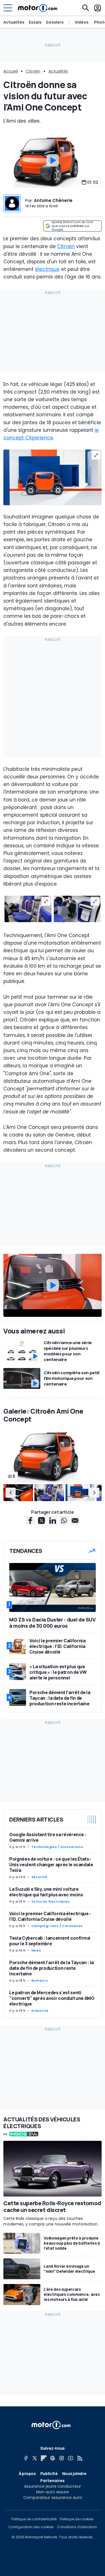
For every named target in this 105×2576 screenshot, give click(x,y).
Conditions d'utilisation (77, 2527)
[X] (35, 2458)
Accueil (11, 71)
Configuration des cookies (31, 2527)
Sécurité (39, 1877)
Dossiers (55, 22)
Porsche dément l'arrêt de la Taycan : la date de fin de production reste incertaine (52, 1968)
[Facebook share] (30, 1521)
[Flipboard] (44, 2458)
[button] (11, 1493)
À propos (27, 2473)
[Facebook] (26, 2458)
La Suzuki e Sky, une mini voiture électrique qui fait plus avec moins (46, 1892)
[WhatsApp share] (64, 1521)
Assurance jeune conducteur (53, 2486)
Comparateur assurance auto (53, 2498)
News (36, 1950)
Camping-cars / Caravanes (57, 1926)
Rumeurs (40, 1980)
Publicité (49, 2473)
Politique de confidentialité (34, 2519)
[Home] (38, 8)
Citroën (33, 71)
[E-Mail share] (75, 1521)
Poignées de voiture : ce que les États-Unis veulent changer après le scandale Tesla (51, 1865)
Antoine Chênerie (53, 200)
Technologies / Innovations (57, 1847)
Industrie (40, 2011)
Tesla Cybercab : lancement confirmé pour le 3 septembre (50, 1941)
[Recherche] (86, 8)
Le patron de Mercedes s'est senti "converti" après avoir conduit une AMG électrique (52, 1998)
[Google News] (53, 2458)
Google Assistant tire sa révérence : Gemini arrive (48, 1837)
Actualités (14, 22)
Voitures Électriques (51, 1901)
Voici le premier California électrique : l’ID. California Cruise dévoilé (50, 1916)
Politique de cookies (77, 2519)
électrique (47, 269)
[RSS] (80, 2458)
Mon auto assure (53, 2492)
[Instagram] (62, 2458)
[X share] (41, 1521)
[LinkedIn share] (53, 1521)
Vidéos (82, 22)
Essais (35, 22)
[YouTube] (71, 2458)
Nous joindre (74, 2473)
